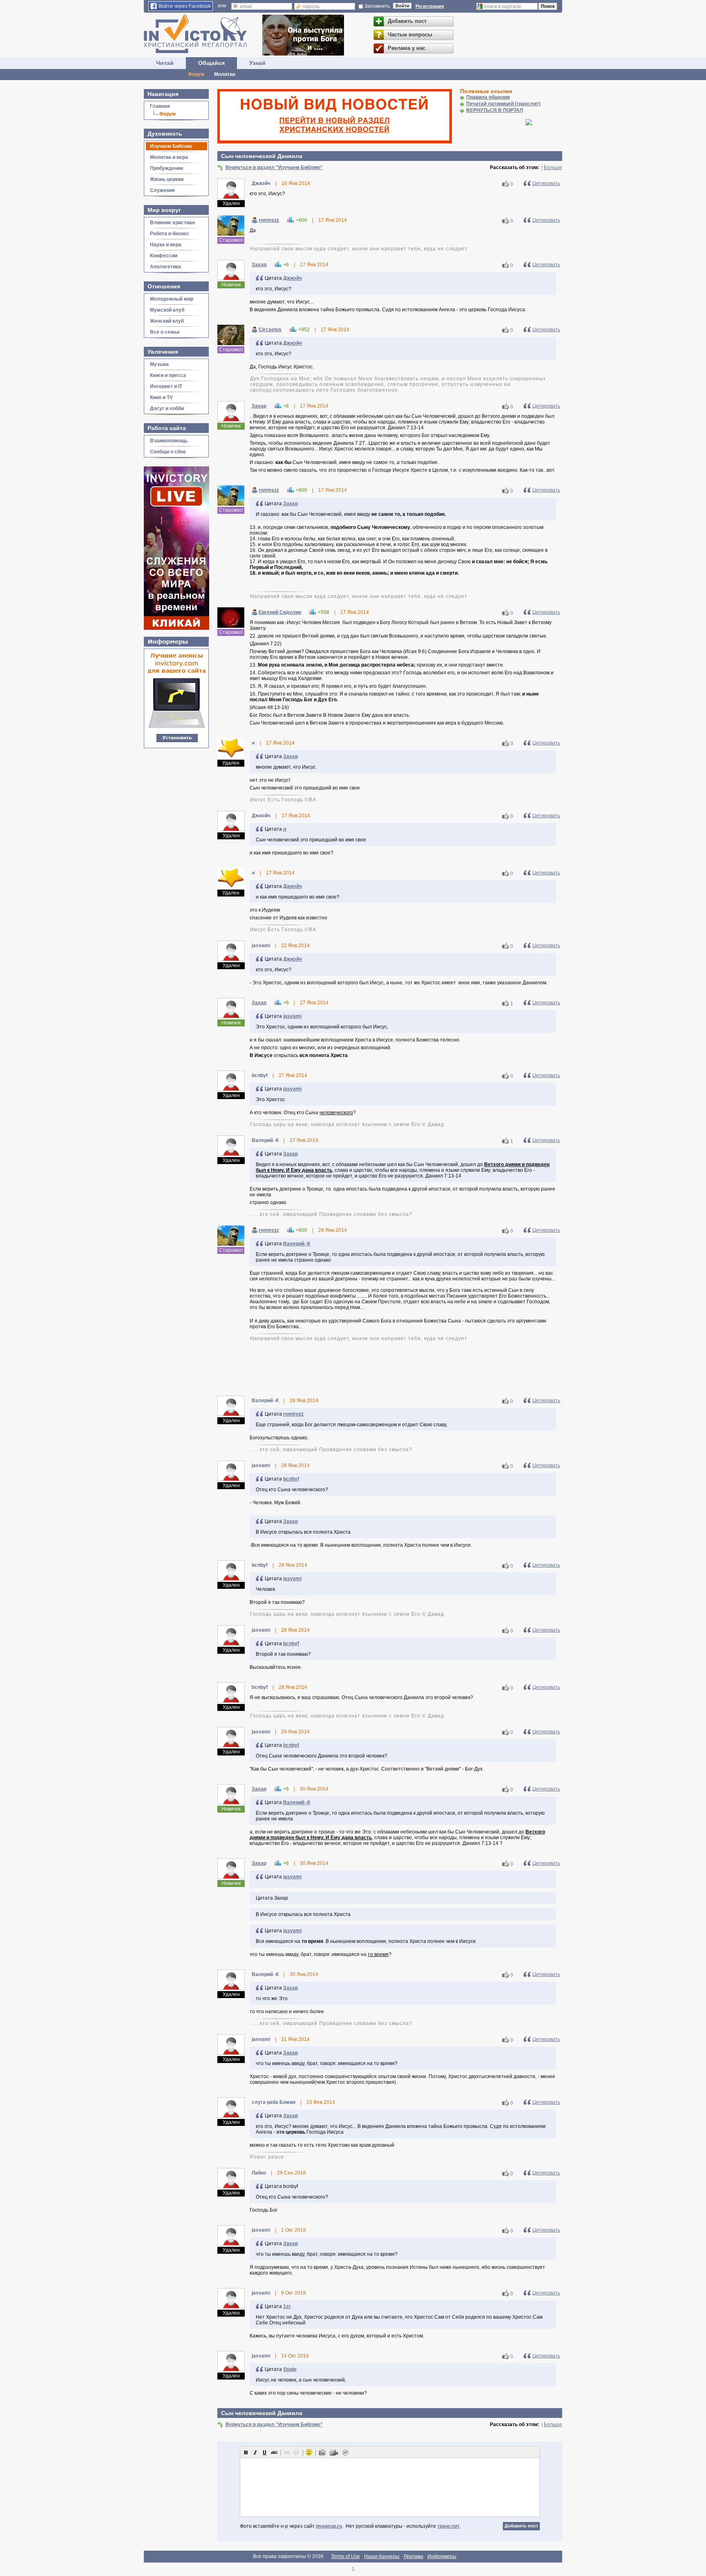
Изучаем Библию (171, 146)
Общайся (211, 63)
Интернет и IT (166, 386)
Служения (162, 190)
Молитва (225, 74)
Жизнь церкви (167, 179)
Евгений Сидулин (280, 612)
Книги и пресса (168, 375)
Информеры (442, 2556)
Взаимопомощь (169, 441)
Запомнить (377, 6)
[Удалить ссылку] (296, 2452)
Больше (553, 167)
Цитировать (546, 183)
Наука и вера (166, 245)
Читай (165, 63)
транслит (448, 2526)
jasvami (292, 1016)
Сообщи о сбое (168, 452)
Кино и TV (161, 397)
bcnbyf (291, 1479)
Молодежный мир (172, 299)
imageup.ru (329, 2526)
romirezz (269, 220)
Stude (290, 2369)
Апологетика (165, 267)
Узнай (257, 63)
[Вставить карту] (345, 2452)
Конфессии (164, 256)
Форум (196, 74)
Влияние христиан (172, 223)
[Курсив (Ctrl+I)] (255, 2452)
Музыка (159, 364)
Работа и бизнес (170, 234)
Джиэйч (293, 278)
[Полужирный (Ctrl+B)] (246, 2452)
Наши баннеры (382, 2556)
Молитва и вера (169, 157)
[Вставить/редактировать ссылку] (287, 2452)
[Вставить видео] (334, 2452)
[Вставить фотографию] (322, 2452)
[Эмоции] (309, 2452)
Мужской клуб (167, 310)
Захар (259, 265)
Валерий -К (297, 1244)
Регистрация (430, 6)
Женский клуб (167, 321)
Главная (160, 106)
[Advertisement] (390, 1368)
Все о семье (165, 332)
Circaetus (270, 330)
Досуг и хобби (167, 408)
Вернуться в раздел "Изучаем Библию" (274, 167)
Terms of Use (345, 2556)
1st (287, 2306)
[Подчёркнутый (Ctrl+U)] (265, 2452)
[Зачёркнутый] (274, 2452)
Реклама (413, 2556)
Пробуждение (167, 168)
